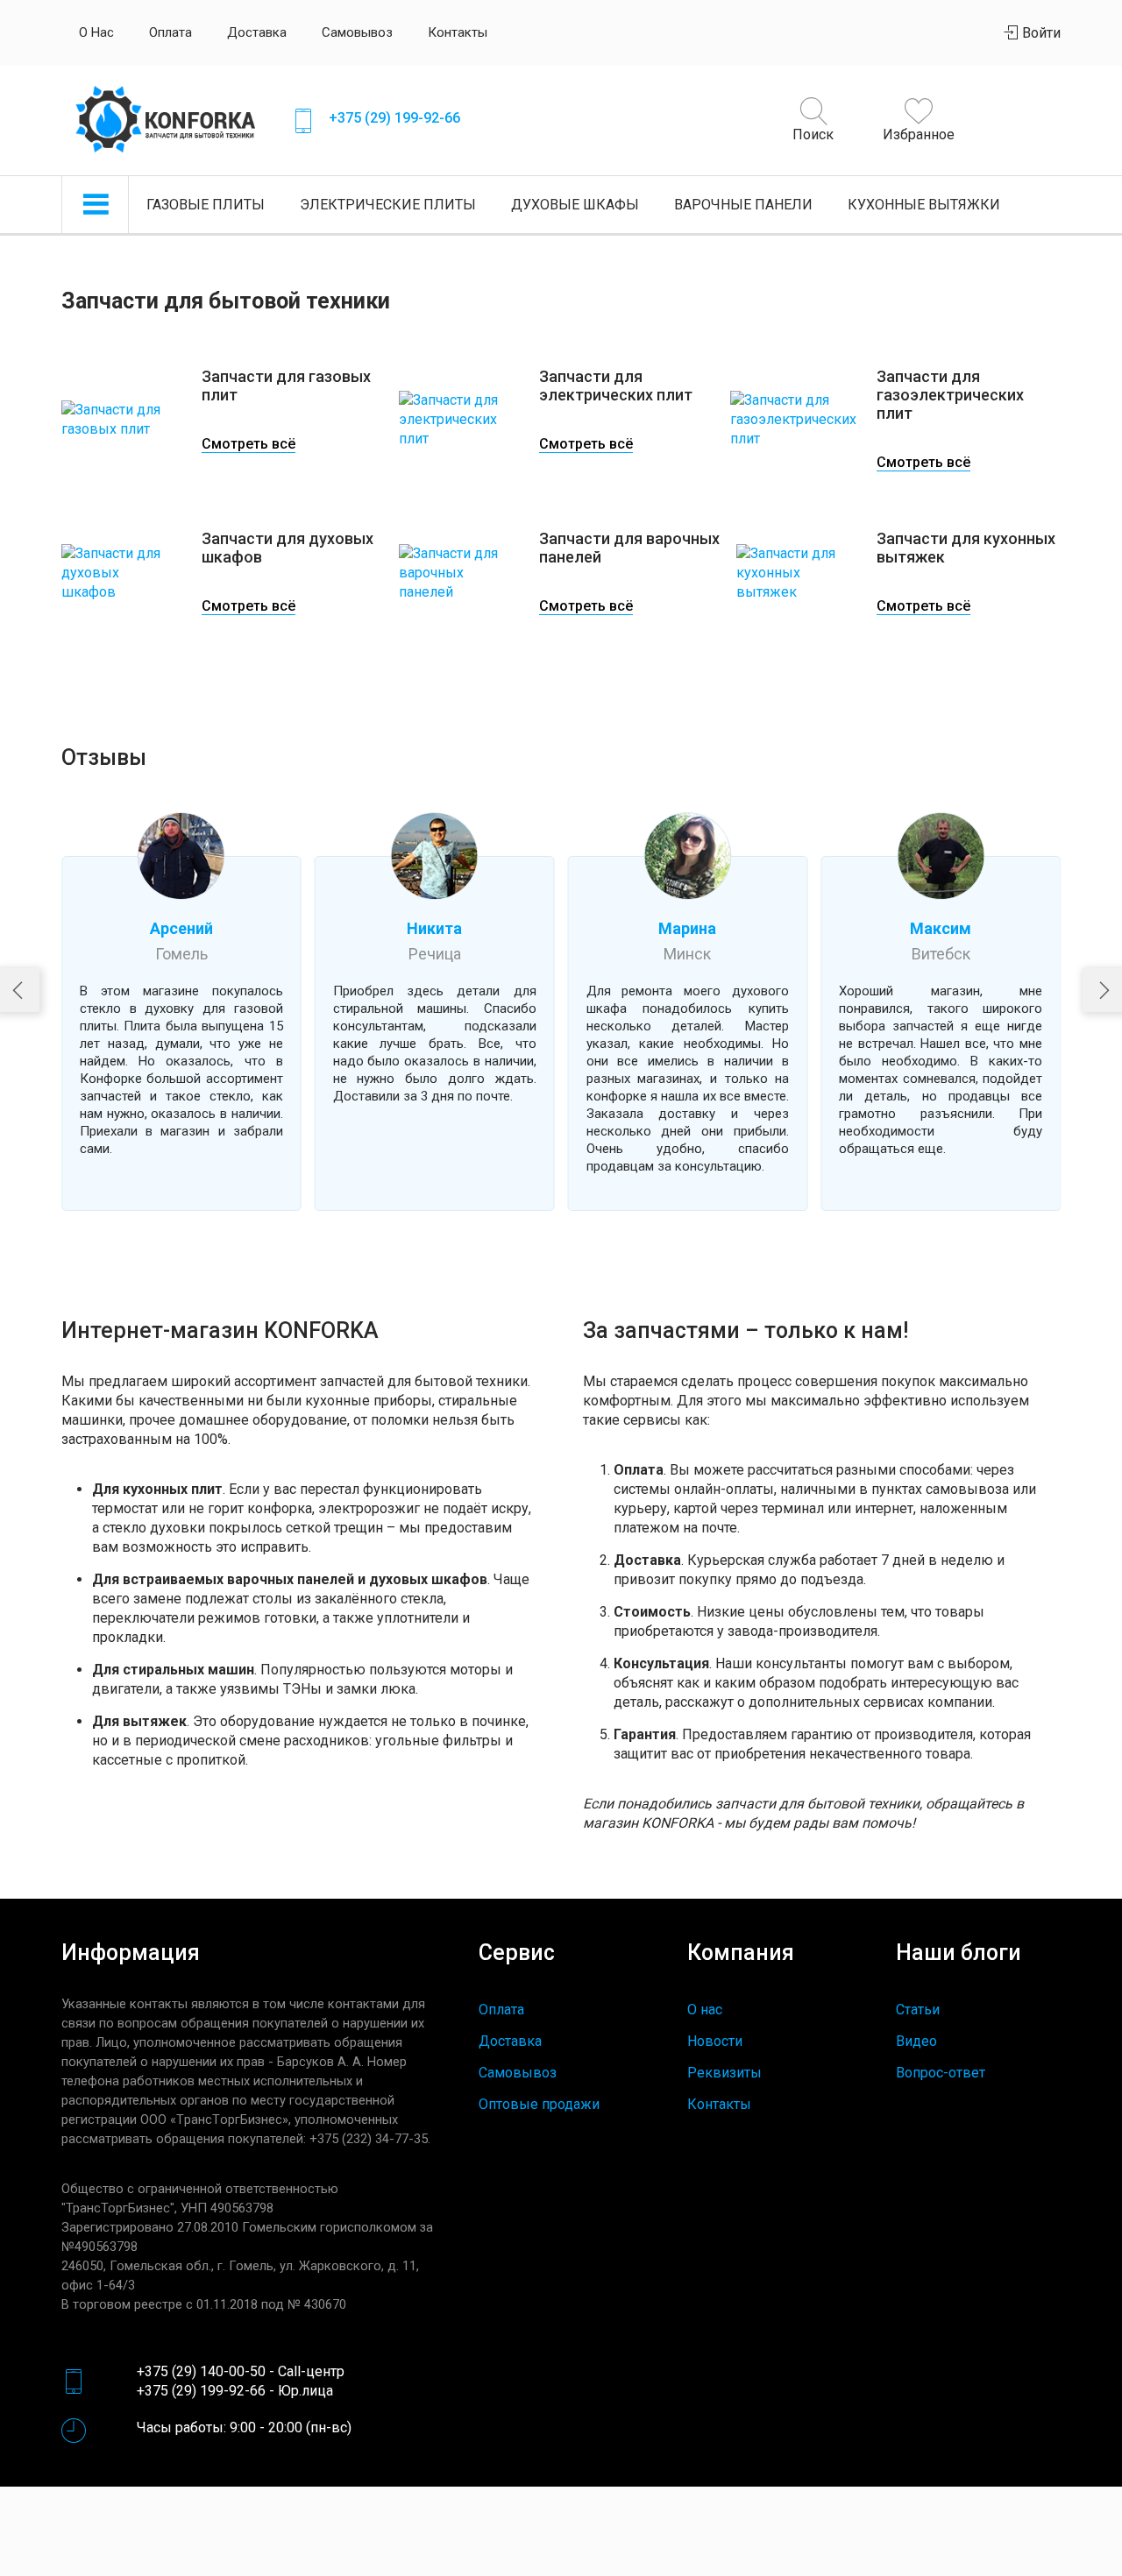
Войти (1040, 33)
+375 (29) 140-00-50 (201, 2371)
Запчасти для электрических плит (616, 386)
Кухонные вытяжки (924, 205)
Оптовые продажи (539, 2104)
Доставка (257, 32)
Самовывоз (357, 32)
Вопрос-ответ (941, 2073)
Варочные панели (743, 205)
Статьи (918, 2010)
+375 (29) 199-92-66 (394, 118)
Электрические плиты (388, 205)
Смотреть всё (249, 444)
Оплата (170, 32)
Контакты (458, 32)
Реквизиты (724, 2073)
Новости (715, 2041)
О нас (96, 32)
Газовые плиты (206, 205)
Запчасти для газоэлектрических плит (950, 395)
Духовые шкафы (575, 205)
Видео (916, 2041)
